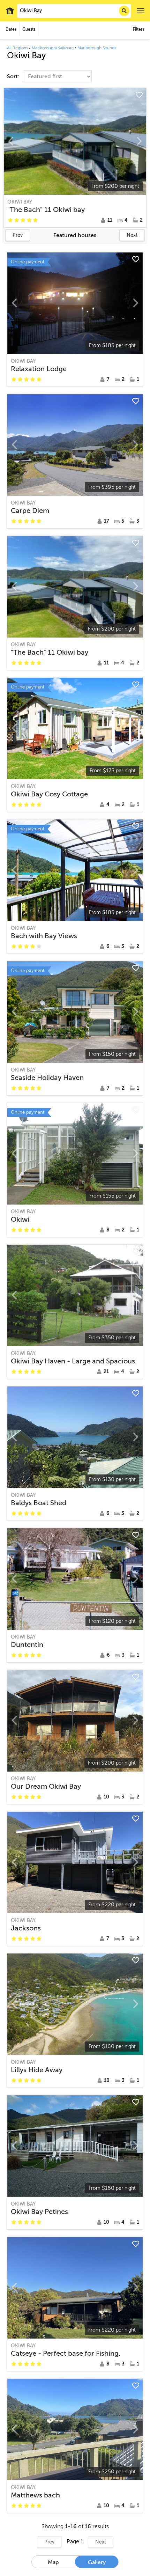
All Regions (17, 48)
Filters (139, 29)
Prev (18, 235)
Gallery (97, 2562)
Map (53, 2562)
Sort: (14, 76)
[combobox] (74, 11)
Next (132, 235)
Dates (11, 29)
